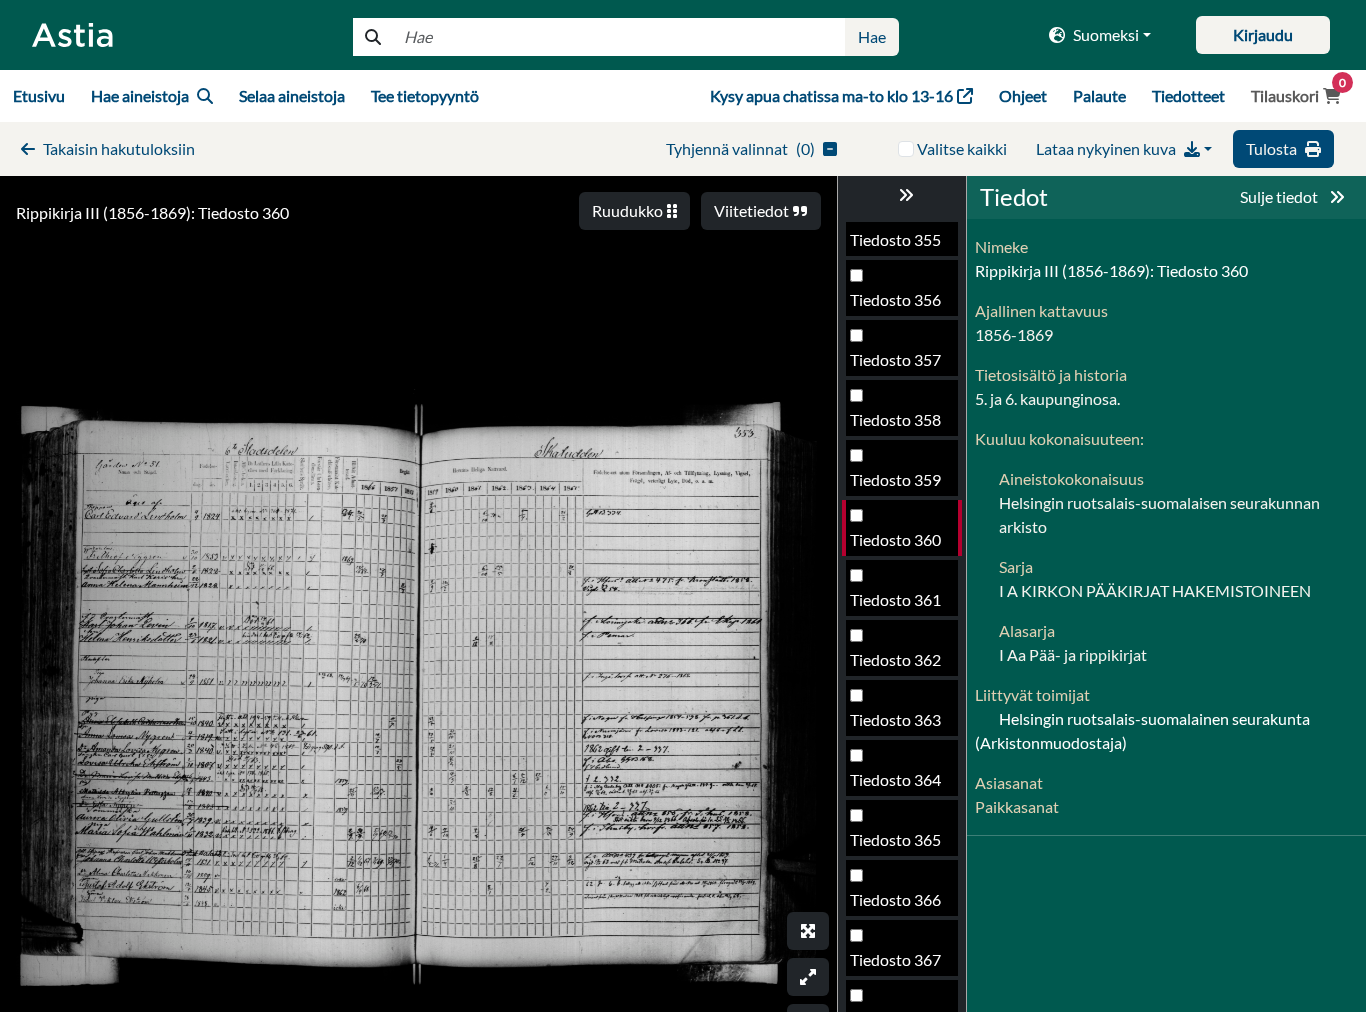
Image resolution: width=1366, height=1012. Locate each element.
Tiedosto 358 (895, 419)
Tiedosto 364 (895, 779)
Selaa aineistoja (292, 95)
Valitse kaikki (962, 148)
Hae (872, 36)
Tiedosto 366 (895, 899)
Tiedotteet (1188, 95)
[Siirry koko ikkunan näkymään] (808, 931)
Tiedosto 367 (895, 959)
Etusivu (39, 95)
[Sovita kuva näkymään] (808, 977)
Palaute (1099, 95)
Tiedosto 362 (895, 659)
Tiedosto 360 (895, 539)
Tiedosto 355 (895, 239)
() (740, 148)
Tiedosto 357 (895, 359)
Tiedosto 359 (895, 479)
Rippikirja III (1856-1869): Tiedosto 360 (152, 212)
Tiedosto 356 (895, 299)
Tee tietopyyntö (425, 95)
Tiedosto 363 (895, 719)
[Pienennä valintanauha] (902, 195)
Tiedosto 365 (895, 839)
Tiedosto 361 (895, 599)
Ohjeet (1023, 95)
